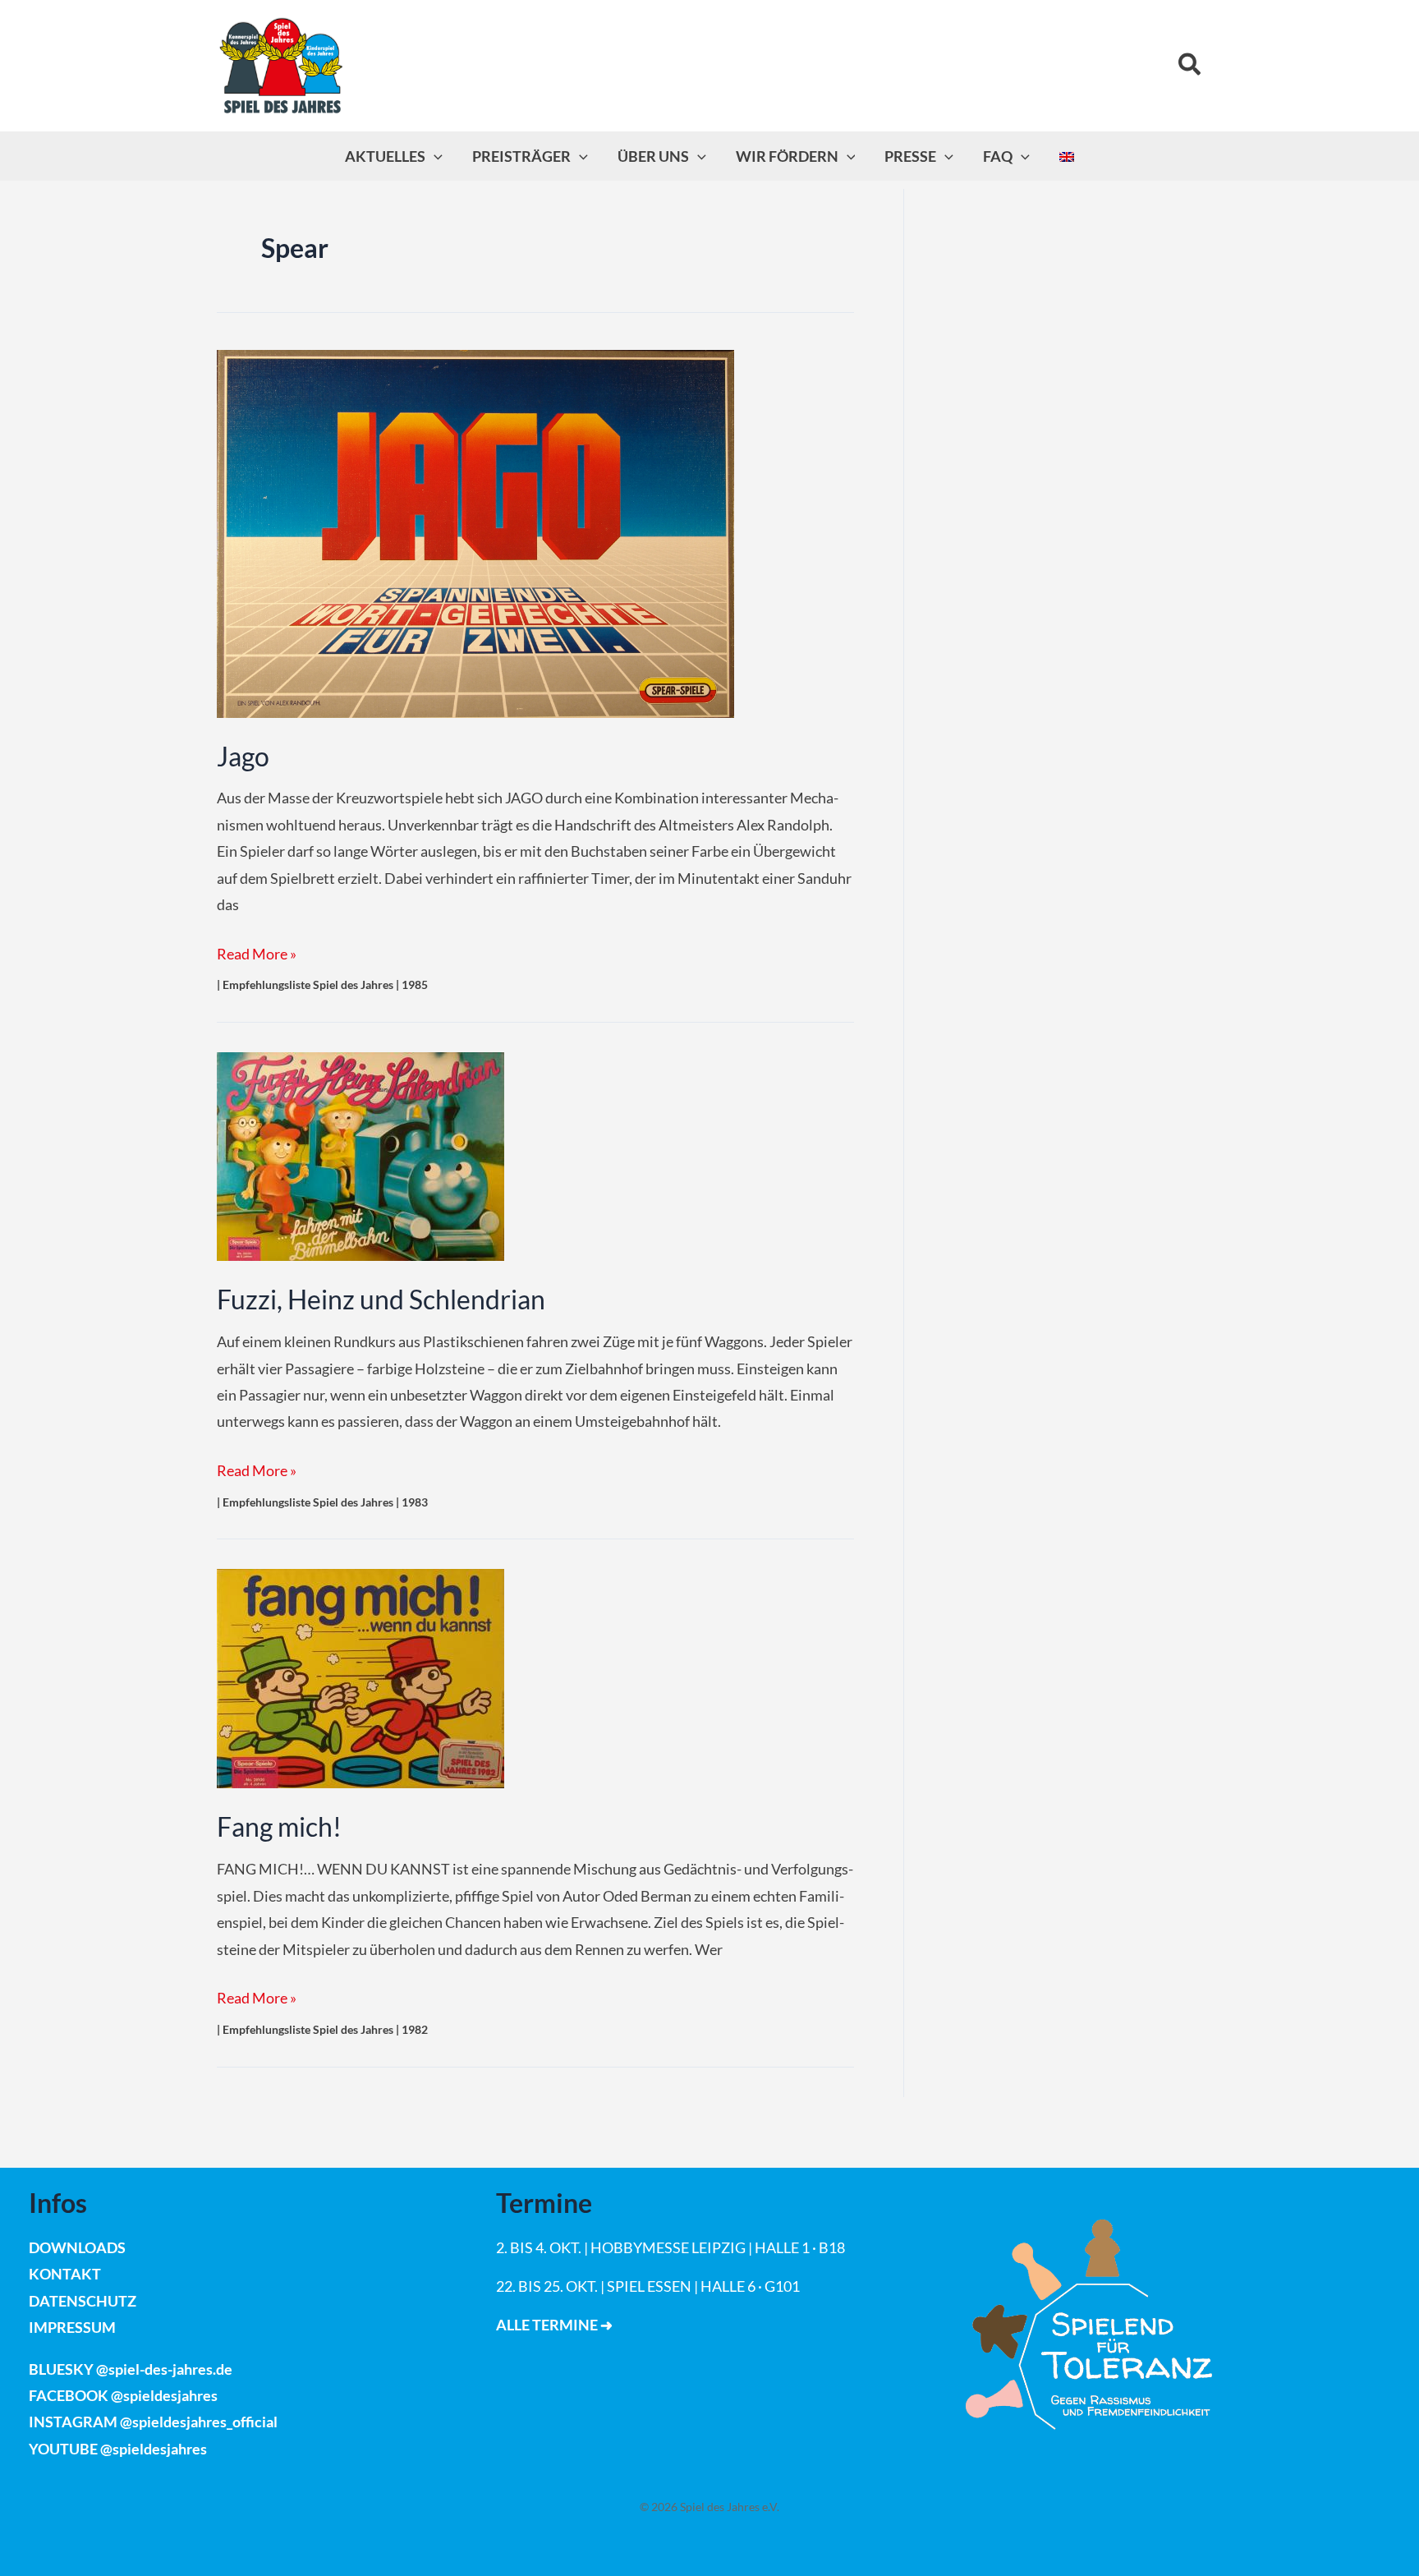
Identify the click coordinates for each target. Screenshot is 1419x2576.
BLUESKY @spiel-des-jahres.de (131, 2369)
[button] (1190, 65)
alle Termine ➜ (554, 2325)
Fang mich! (279, 1827)
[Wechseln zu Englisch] (1067, 156)
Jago (243, 757)
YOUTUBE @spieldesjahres (118, 2449)
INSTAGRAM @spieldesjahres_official (153, 2422)
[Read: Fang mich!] (360, 1677)
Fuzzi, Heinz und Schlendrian (381, 1299)
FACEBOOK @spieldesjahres (123, 2395)
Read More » (257, 953)
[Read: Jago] (475, 531)
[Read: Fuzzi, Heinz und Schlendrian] (360, 1155)
